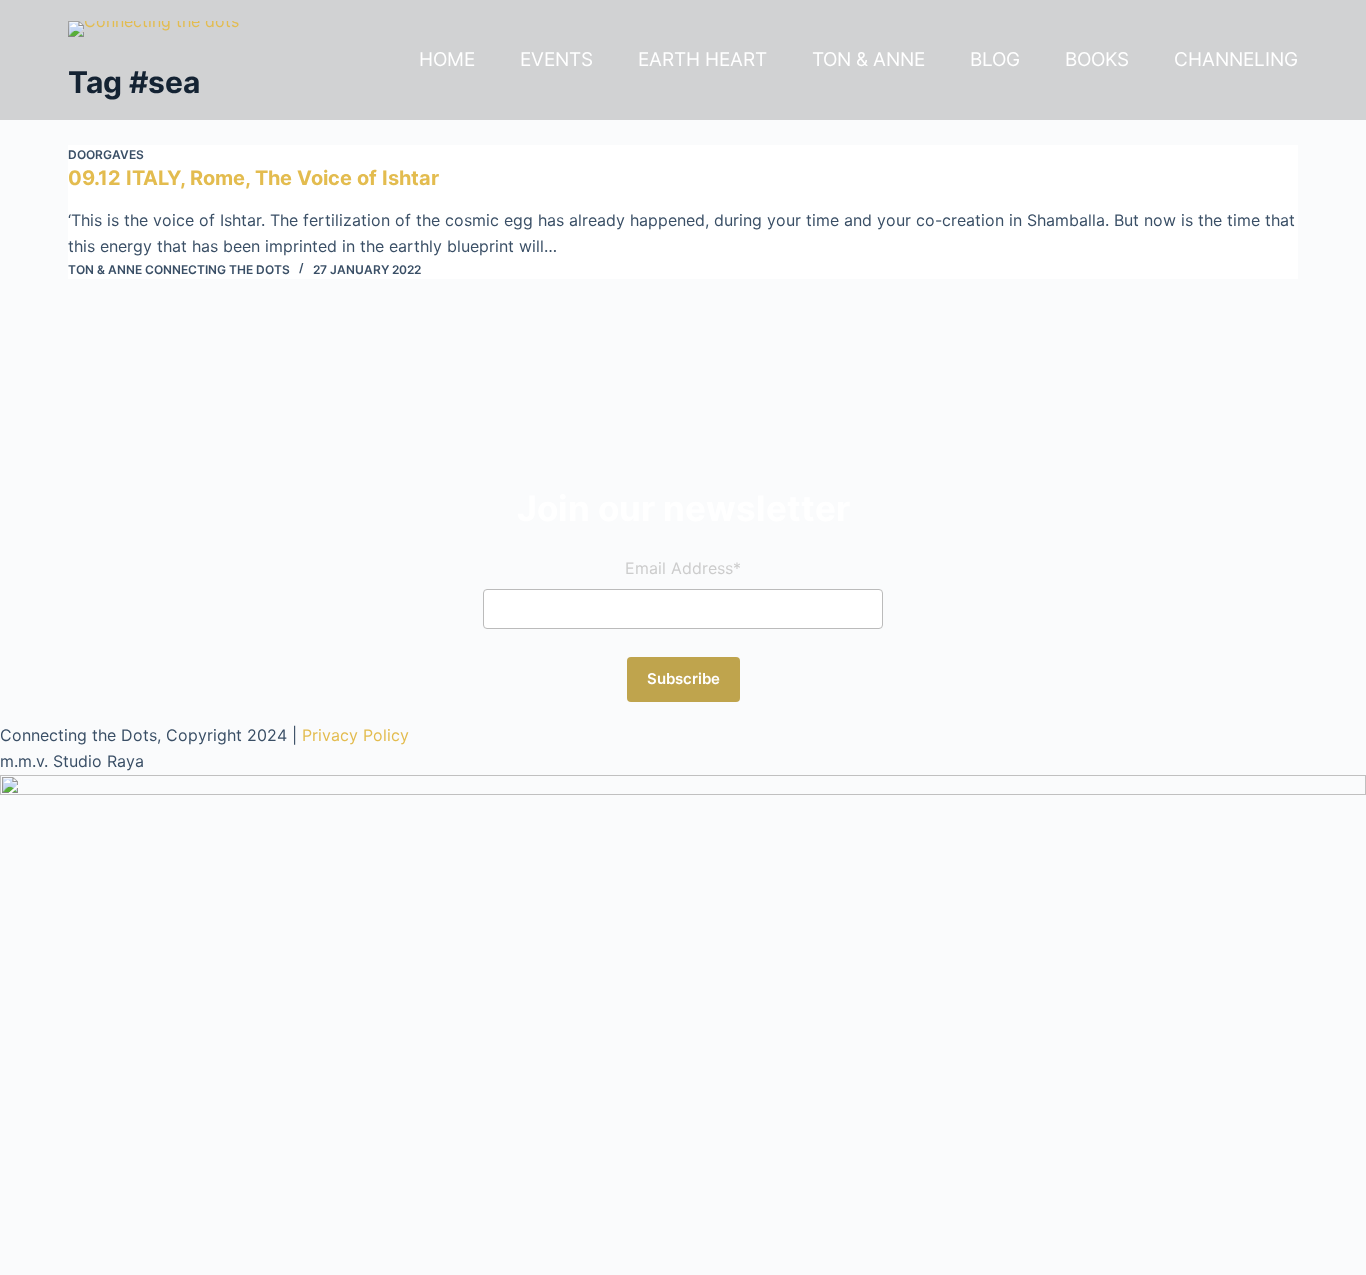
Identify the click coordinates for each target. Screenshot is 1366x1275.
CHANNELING (1236, 59)
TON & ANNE (868, 59)
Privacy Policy (355, 735)
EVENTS (556, 59)
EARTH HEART (702, 59)
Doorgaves (106, 154)
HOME (447, 59)
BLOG (995, 59)
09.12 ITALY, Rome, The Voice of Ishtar (253, 178)
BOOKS (1097, 59)
